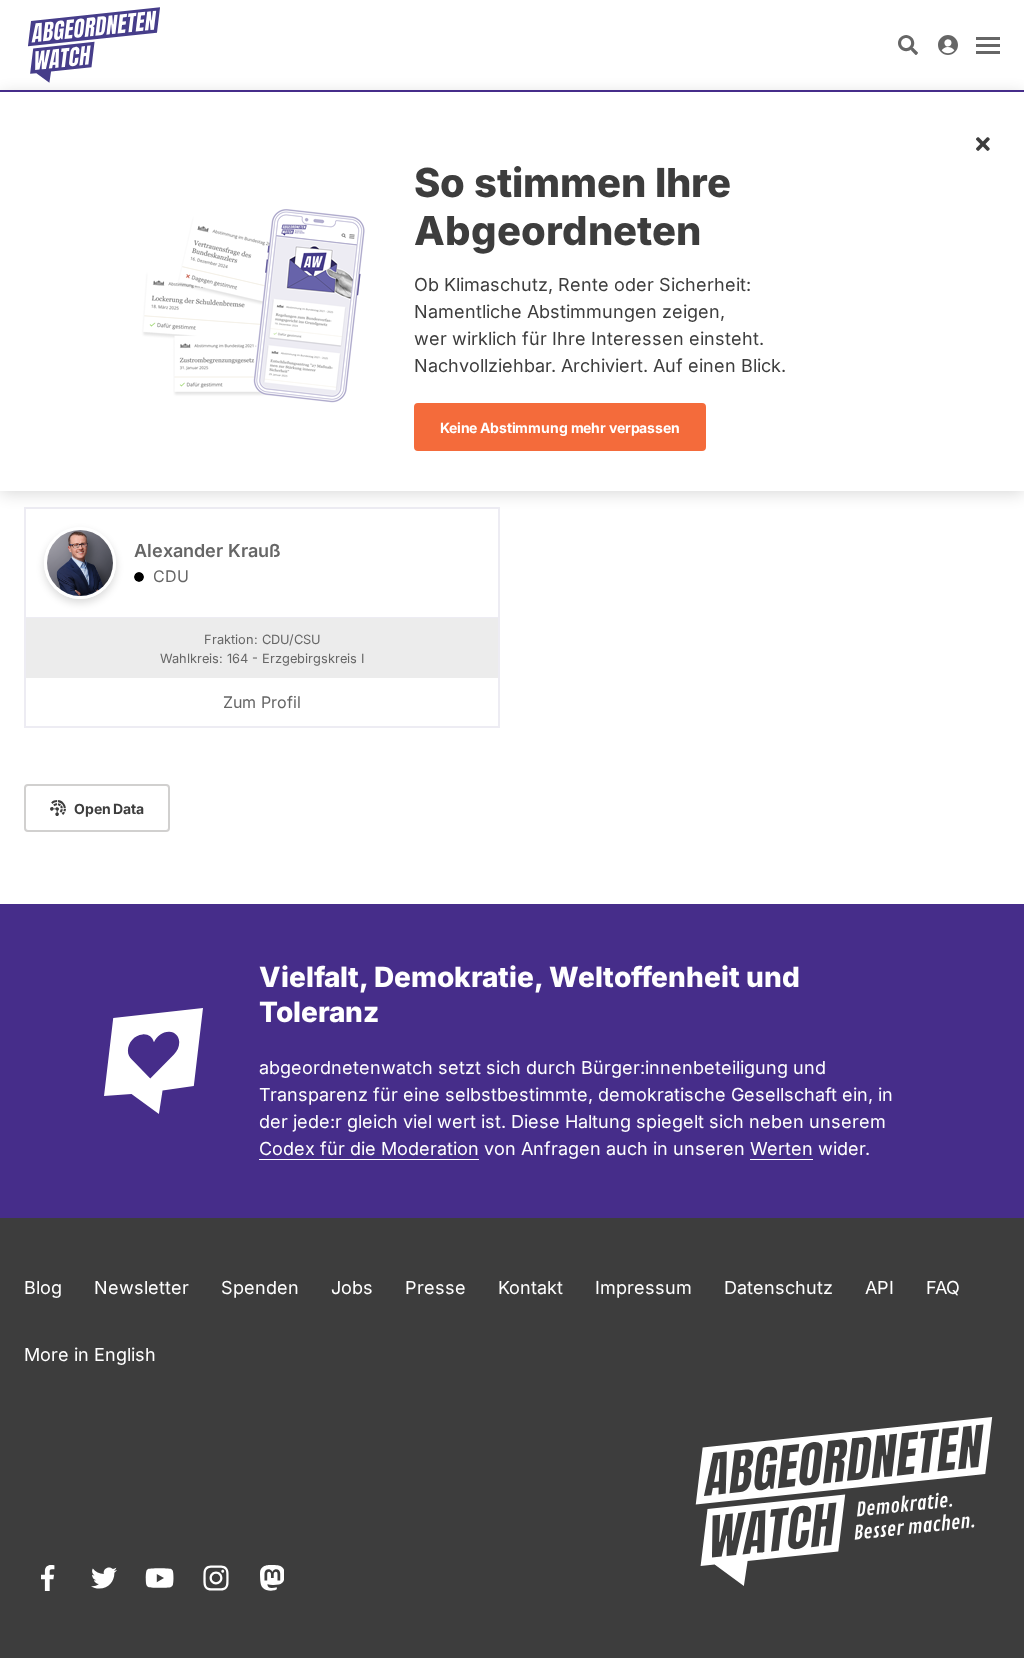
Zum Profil (262, 702)
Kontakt (530, 1287)
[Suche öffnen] (908, 45)
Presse (435, 1287)
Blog (43, 1287)
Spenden (260, 1287)
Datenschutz (778, 1287)
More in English (90, 1354)
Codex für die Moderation (369, 1148)
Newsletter (141, 1287)
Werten (781, 1148)
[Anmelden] (948, 45)
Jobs (352, 1287)
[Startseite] (94, 45)
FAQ (943, 1287)
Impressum (643, 1287)
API (879, 1287)
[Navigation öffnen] (988, 45)
